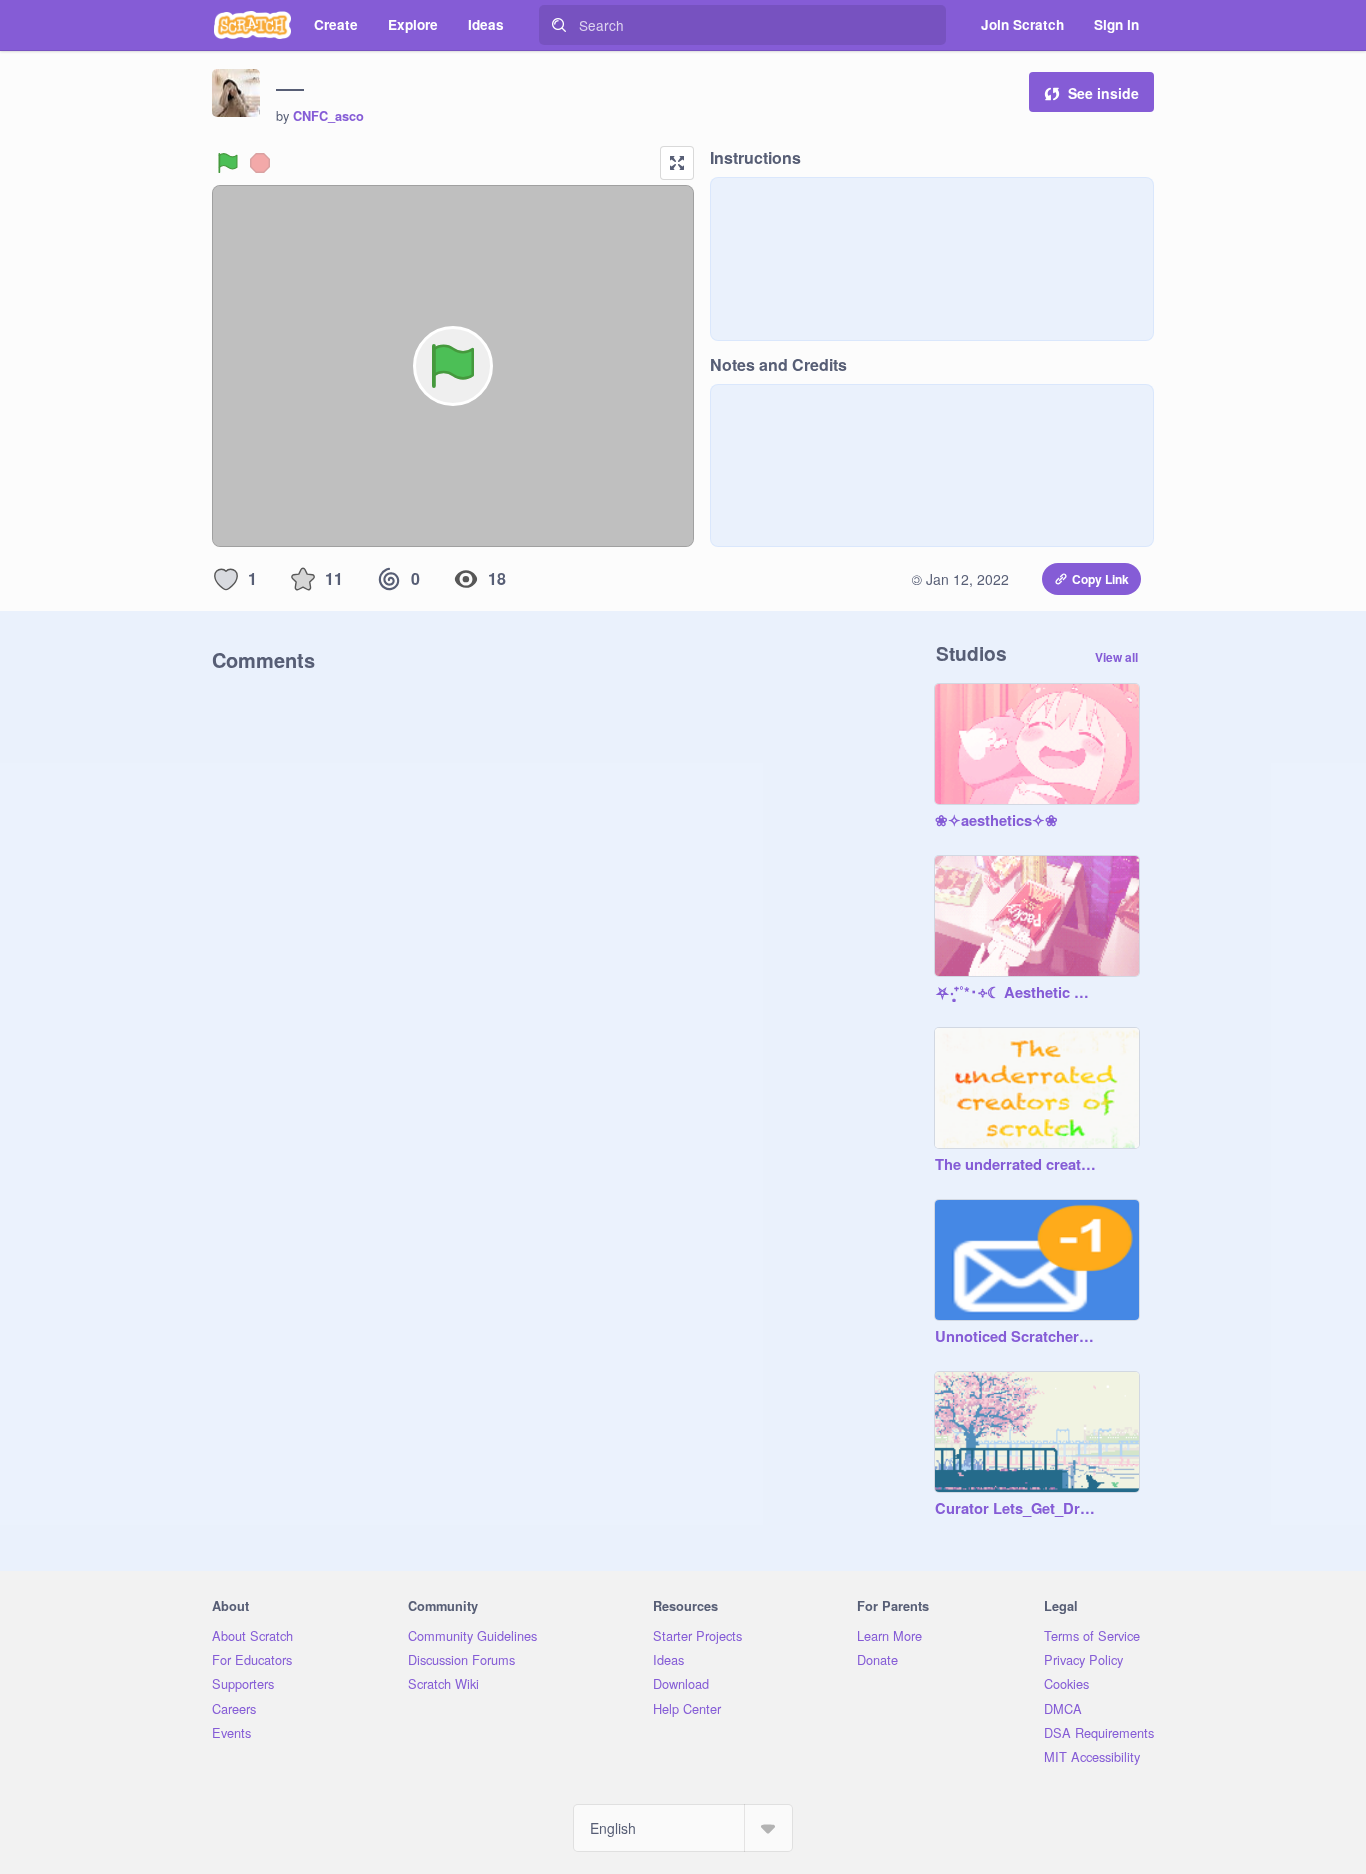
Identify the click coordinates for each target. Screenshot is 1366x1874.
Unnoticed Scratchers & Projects (1017, 1337)
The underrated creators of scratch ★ (1017, 1165)
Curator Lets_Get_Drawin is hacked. (1017, 1509)
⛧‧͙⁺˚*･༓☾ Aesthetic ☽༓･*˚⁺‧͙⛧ (1017, 993)
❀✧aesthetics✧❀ (996, 821)
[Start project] (228, 163)
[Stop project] (260, 163)
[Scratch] (252, 25)
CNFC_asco (328, 116)
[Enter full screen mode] (677, 163)
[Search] (559, 25)
